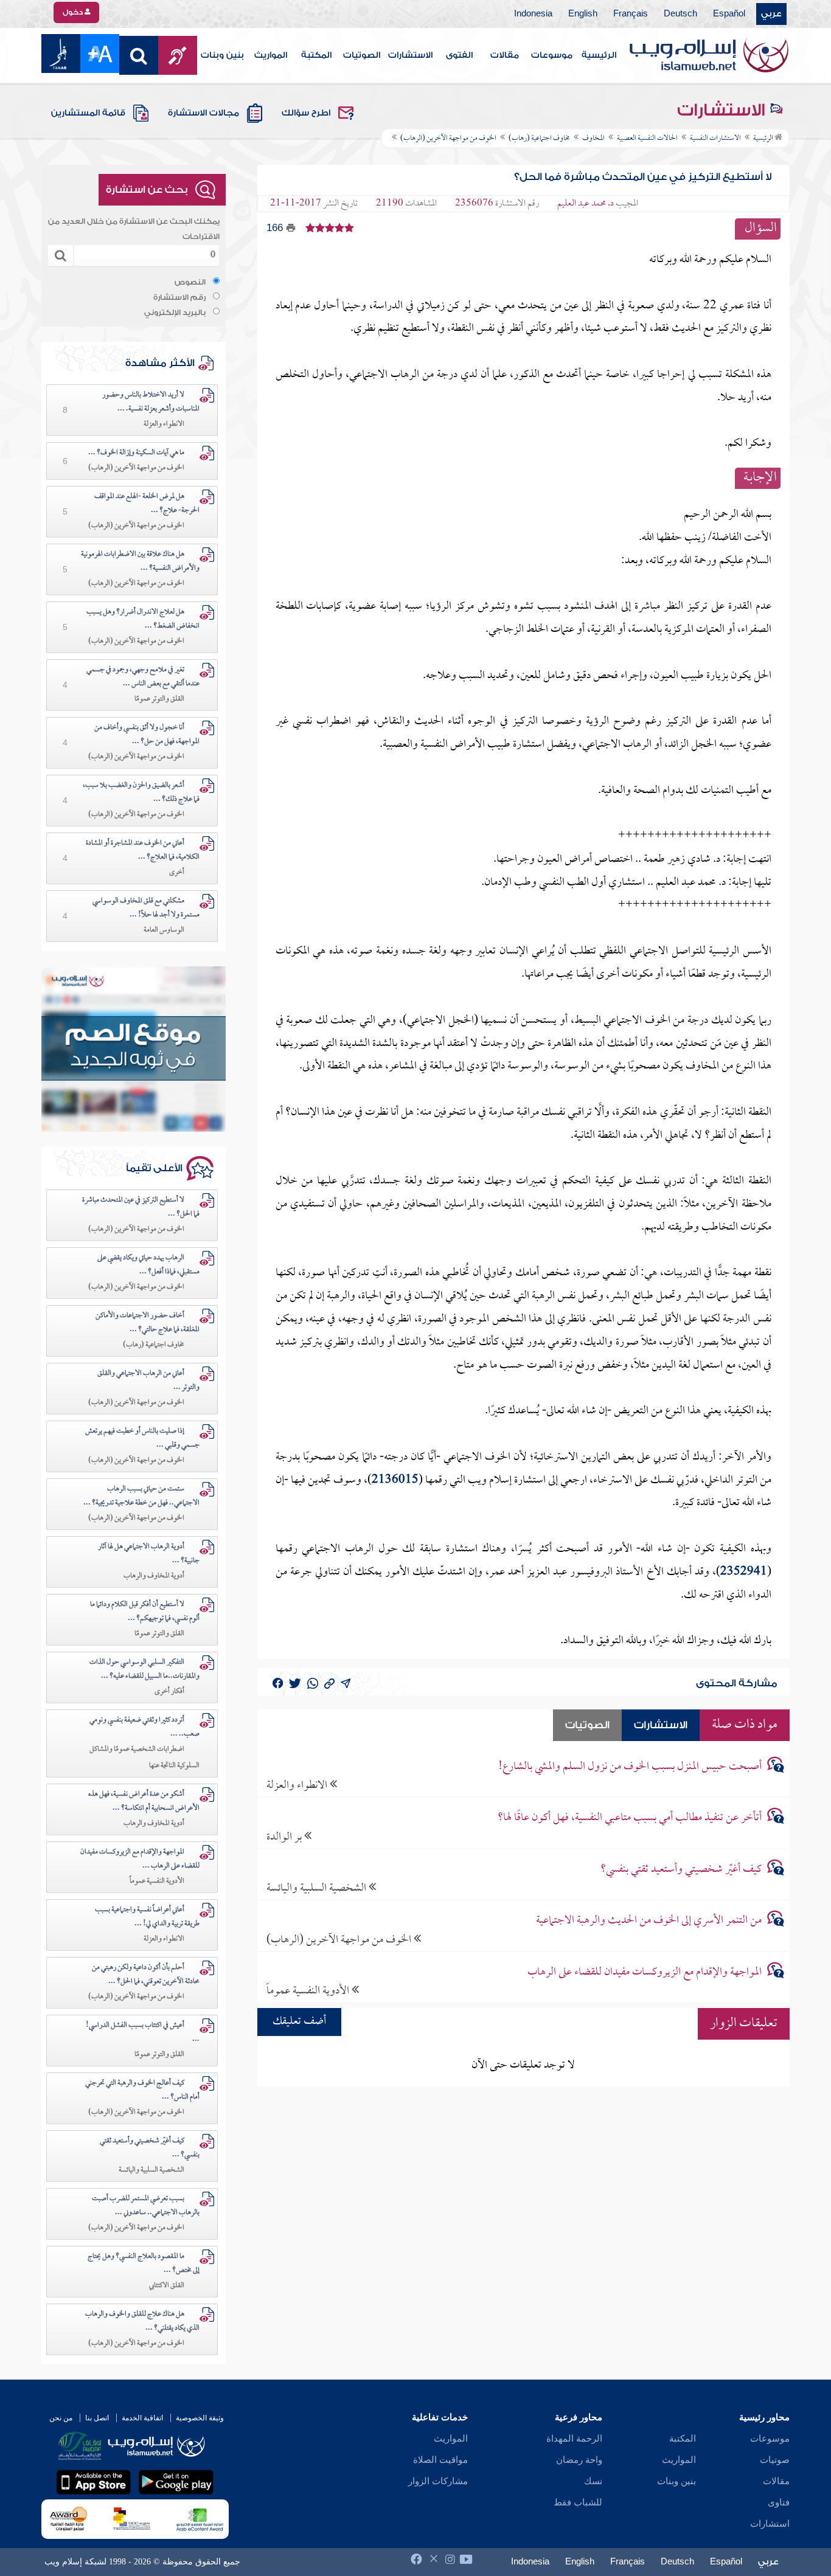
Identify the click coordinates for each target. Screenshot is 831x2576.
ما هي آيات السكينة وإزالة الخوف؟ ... (136, 453)
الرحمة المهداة (574, 2439)
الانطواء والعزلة (298, 1785)
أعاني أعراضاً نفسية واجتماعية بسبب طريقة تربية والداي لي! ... (147, 1917)
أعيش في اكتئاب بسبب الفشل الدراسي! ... (143, 2033)
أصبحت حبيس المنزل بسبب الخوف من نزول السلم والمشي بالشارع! (630, 1767)
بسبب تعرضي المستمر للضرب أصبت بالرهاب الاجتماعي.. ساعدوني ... (146, 2206)
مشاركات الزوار (438, 2481)
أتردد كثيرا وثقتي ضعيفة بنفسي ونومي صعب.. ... (144, 1727)
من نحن (61, 2418)
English (583, 14)
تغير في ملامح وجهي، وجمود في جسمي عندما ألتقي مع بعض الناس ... (143, 677)
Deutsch (680, 14)
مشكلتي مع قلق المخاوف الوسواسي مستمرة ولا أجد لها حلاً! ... (146, 908)
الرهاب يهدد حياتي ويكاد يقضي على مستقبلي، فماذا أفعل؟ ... (148, 1265)
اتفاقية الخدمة (142, 2418)
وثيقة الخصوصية (200, 2418)
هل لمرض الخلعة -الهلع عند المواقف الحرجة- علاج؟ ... (147, 504)
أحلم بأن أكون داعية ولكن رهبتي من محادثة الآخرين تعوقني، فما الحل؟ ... (146, 1975)
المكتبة (316, 55)
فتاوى (779, 2502)
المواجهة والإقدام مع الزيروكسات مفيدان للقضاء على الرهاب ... (140, 1859)
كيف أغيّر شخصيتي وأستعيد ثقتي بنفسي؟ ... (150, 2148)
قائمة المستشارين (88, 113)
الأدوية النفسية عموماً (309, 1991)
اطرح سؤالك (306, 113)
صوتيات (775, 2460)
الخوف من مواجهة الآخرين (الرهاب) (340, 1940)
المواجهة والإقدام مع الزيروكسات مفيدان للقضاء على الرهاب (645, 1972)
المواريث (271, 55)
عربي (771, 14)
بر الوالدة (285, 1837)
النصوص (190, 282)
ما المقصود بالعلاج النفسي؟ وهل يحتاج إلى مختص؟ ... (144, 2264)
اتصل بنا (97, 2418)
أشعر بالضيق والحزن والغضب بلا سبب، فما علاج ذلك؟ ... (141, 793)
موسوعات (552, 55)
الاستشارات (410, 55)
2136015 (395, 1480)
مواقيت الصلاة (440, 2460)
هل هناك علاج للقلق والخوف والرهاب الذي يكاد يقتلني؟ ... (142, 2322)
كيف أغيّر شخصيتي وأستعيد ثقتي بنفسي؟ (681, 1870)
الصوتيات (362, 55)
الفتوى (459, 55)
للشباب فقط (578, 2502)
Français (631, 14)
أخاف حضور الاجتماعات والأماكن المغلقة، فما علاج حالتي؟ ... (148, 1323)
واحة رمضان (579, 2460)
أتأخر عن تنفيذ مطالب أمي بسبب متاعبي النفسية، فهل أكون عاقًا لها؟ (630, 1818)
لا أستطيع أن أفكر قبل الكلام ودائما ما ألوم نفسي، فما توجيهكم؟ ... (145, 1612)
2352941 (744, 1572)
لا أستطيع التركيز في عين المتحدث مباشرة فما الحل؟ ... (141, 1207)
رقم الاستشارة (179, 297)
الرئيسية (599, 55)
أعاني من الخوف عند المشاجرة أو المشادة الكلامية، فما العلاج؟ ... (143, 850)
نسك (593, 2481)
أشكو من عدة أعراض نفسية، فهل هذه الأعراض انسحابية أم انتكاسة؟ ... (144, 1802)
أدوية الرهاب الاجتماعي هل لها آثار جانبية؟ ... (149, 1554)
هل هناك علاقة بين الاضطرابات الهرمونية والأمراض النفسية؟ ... (140, 562)
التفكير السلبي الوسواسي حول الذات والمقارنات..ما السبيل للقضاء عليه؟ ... (144, 1670)
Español (729, 14)
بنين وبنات (222, 55)
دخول (74, 12)
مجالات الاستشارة (203, 113)
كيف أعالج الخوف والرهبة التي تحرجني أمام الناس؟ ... (142, 2090)
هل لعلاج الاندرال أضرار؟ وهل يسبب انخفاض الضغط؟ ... (143, 619)
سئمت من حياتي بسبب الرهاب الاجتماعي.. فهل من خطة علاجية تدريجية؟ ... (141, 1496)
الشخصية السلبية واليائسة (318, 1888)
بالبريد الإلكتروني (175, 313)
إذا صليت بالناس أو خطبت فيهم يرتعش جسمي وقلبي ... (142, 1439)
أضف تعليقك (299, 2022)
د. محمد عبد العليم (586, 204)
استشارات (770, 2524)
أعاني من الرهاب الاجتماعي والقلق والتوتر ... (148, 1381)
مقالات (505, 55)
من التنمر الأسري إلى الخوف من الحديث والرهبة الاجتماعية (649, 1921)
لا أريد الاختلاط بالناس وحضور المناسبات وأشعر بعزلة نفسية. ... (151, 402)
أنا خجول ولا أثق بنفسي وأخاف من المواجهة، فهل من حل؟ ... (147, 735)
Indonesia (533, 14)
